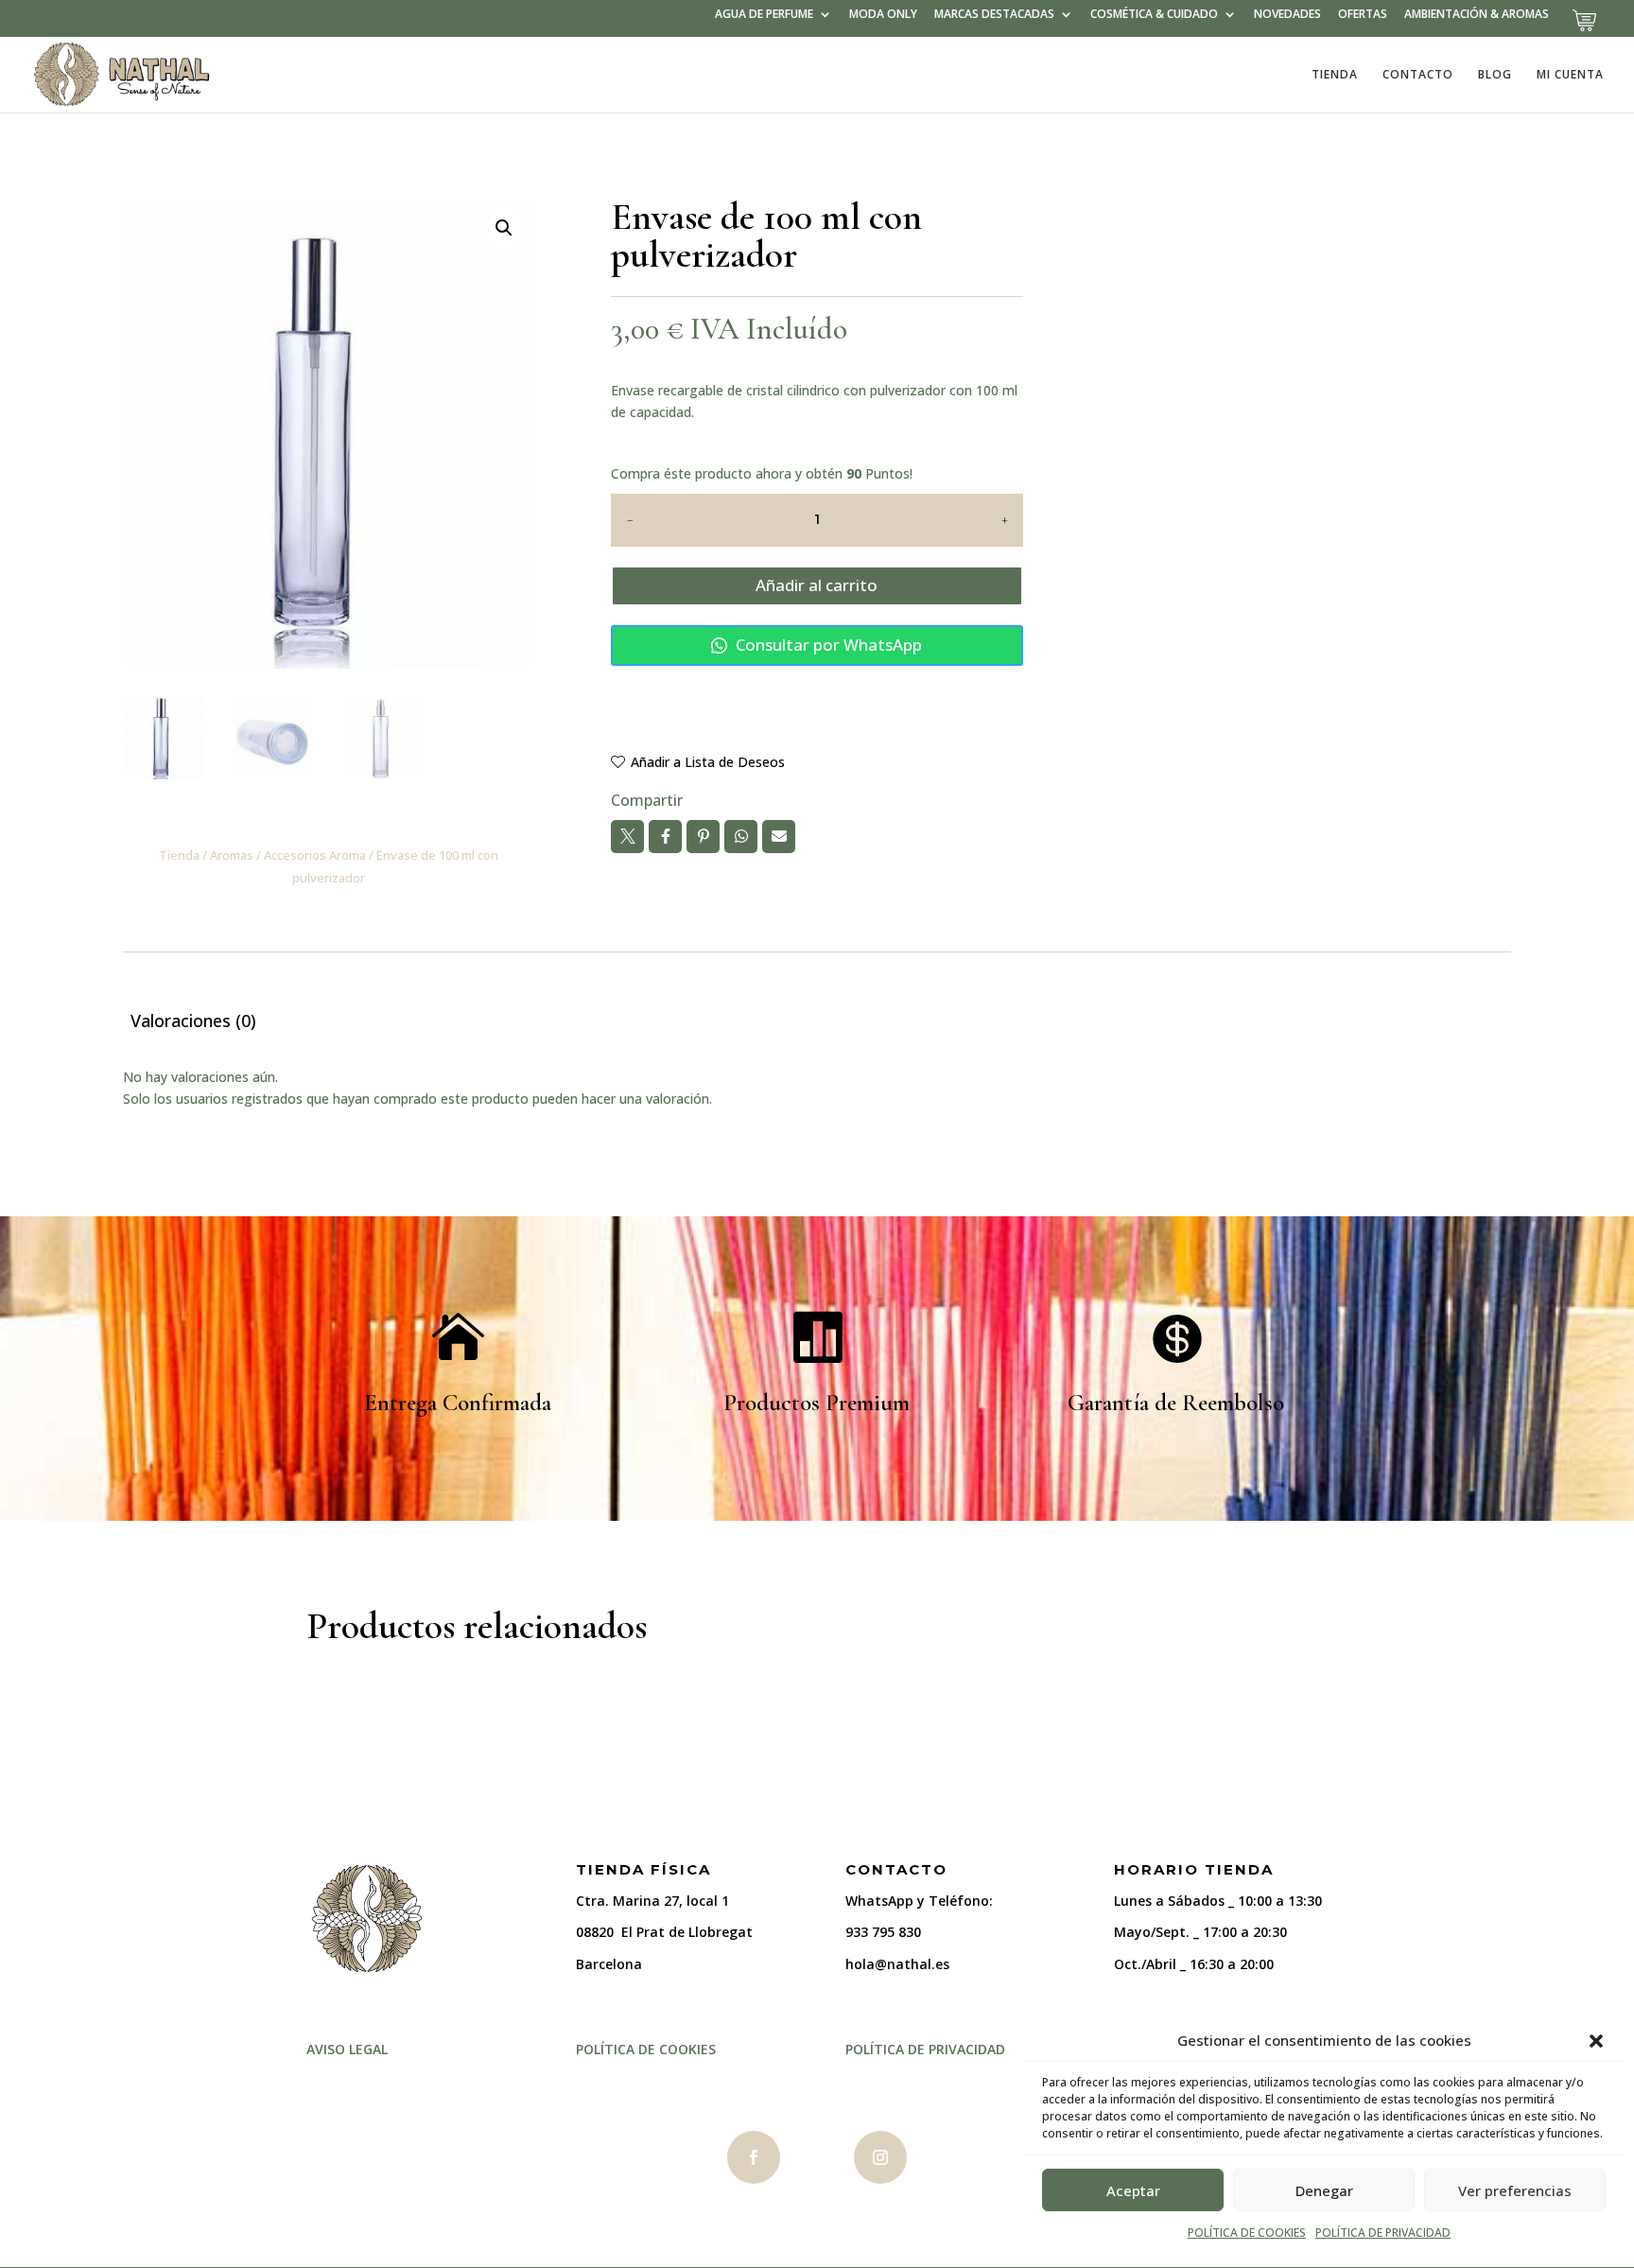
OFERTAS (1363, 15)
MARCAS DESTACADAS (994, 15)
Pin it (703, 837)
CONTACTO (1418, 75)
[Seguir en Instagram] (880, 2157)
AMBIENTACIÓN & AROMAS (1477, 15)
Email (779, 837)
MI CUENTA (1570, 75)
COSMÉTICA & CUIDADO (1154, 15)
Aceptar (1133, 2190)
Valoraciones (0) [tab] (193, 1021)
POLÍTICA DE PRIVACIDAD (1383, 2233)
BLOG (1495, 75)
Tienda (179, 855)
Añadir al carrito (817, 585)
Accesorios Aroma (315, 855)
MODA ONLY (883, 15)
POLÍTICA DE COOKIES (1247, 2233)
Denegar (1324, 2190)
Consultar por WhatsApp (827, 645)
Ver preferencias (1515, 2190)
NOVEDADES (1287, 15)
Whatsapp (741, 837)
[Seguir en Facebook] (754, 2157)
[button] (1596, 2041)
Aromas (232, 855)
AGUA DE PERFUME (764, 15)
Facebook (665, 837)
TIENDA (1335, 75)
